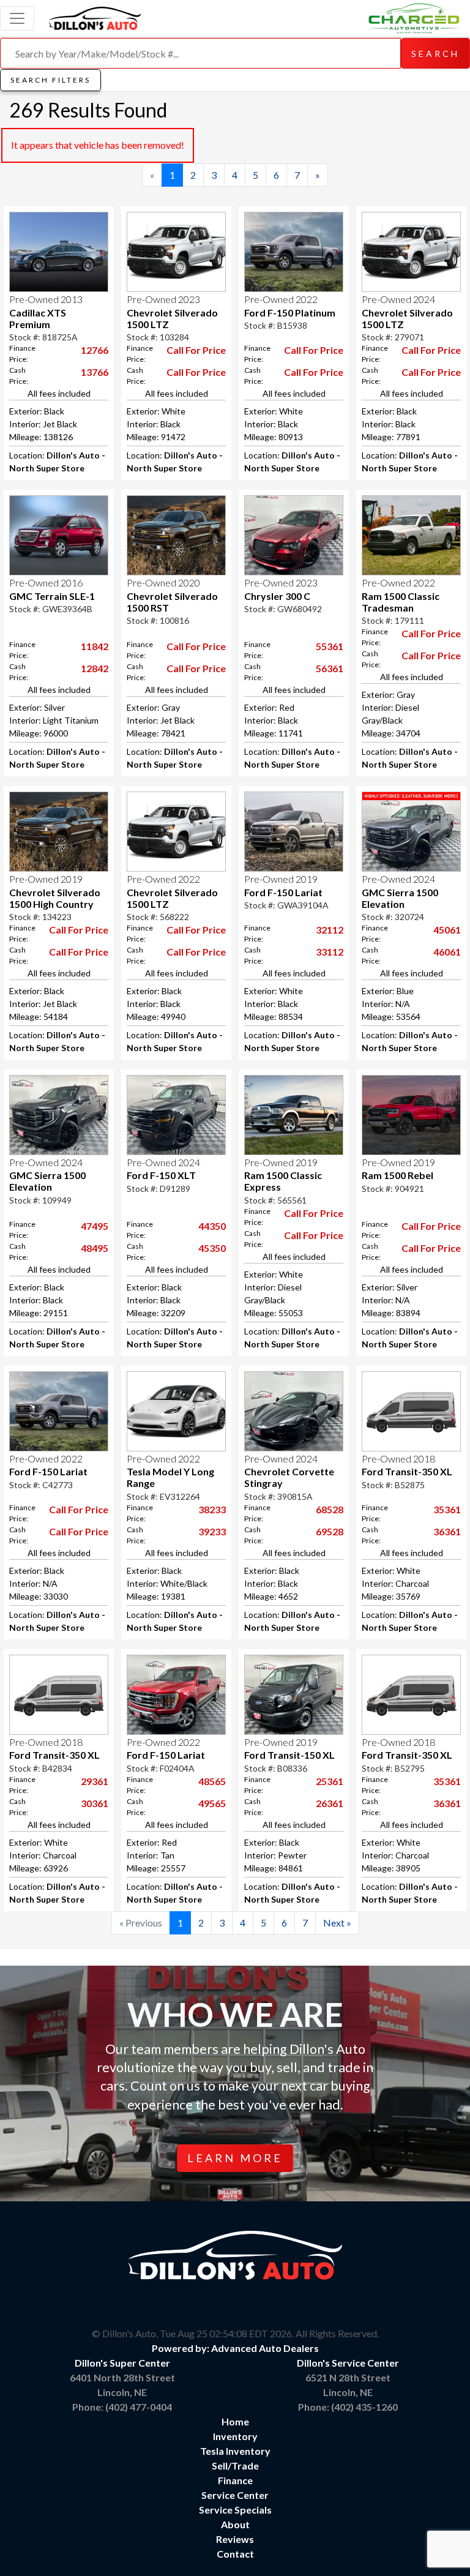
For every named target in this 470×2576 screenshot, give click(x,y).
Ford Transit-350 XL (407, 1471)
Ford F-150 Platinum (290, 313)
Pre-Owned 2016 (46, 582)
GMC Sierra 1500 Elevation (400, 898)
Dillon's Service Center (348, 2363)
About (235, 2524)
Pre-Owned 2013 (46, 299)
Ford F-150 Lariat (283, 892)
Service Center (235, 2495)
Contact (235, 2554)
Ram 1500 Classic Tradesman (401, 602)
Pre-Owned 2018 (398, 1458)
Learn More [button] (235, 2158)
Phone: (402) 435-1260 (348, 2407)
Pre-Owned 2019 (46, 879)
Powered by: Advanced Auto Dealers (235, 2348)
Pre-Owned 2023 (163, 299)
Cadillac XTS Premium (38, 318)
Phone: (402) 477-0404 (122, 2407)
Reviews (235, 2539)
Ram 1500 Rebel (397, 1175)
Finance (235, 2480)
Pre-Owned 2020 (163, 582)
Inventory (235, 2436)
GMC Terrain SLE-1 (52, 596)
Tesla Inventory (235, 2451)
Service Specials (235, 2510)
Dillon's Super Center (122, 2363)
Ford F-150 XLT (161, 1175)
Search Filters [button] (50, 80)
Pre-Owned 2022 (281, 299)
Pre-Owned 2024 (398, 299)
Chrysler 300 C (277, 596)
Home (235, 2421)
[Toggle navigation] (17, 18)
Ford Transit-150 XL (289, 1755)
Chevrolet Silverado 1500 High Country (55, 898)
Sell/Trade (235, 2466)
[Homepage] (95, 17)
